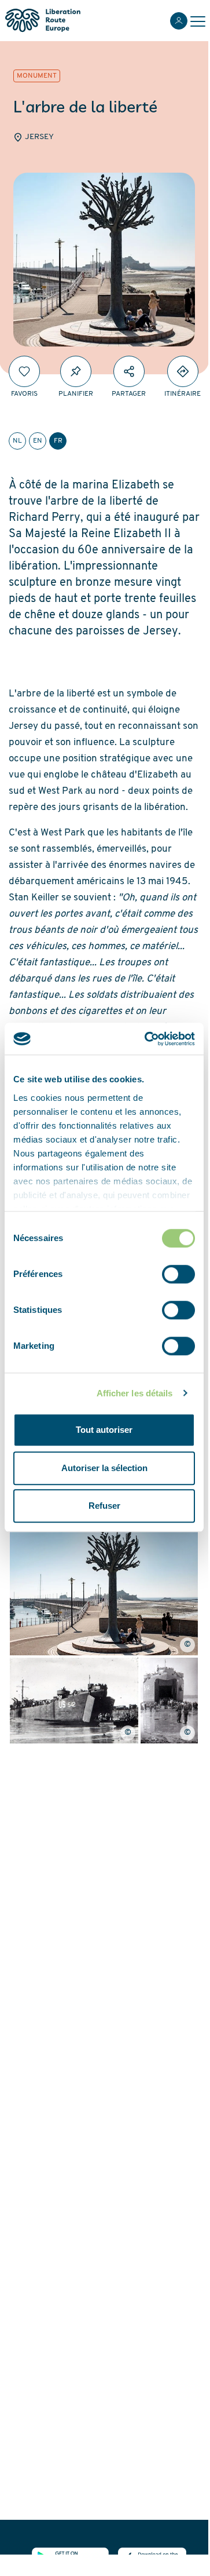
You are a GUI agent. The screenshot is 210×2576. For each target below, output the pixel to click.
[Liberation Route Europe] (43, 21)
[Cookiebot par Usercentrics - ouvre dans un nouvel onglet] (147, 1039)
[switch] (178, 1274)
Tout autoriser (104, 1430)
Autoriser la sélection (104, 1468)
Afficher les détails (135, 1393)
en (38, 441)
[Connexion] (179, 21)
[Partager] (129, 371)
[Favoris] (24, 371)
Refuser (104, 1506)
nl (17, 441)
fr (58, 441)
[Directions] (183, 371)
